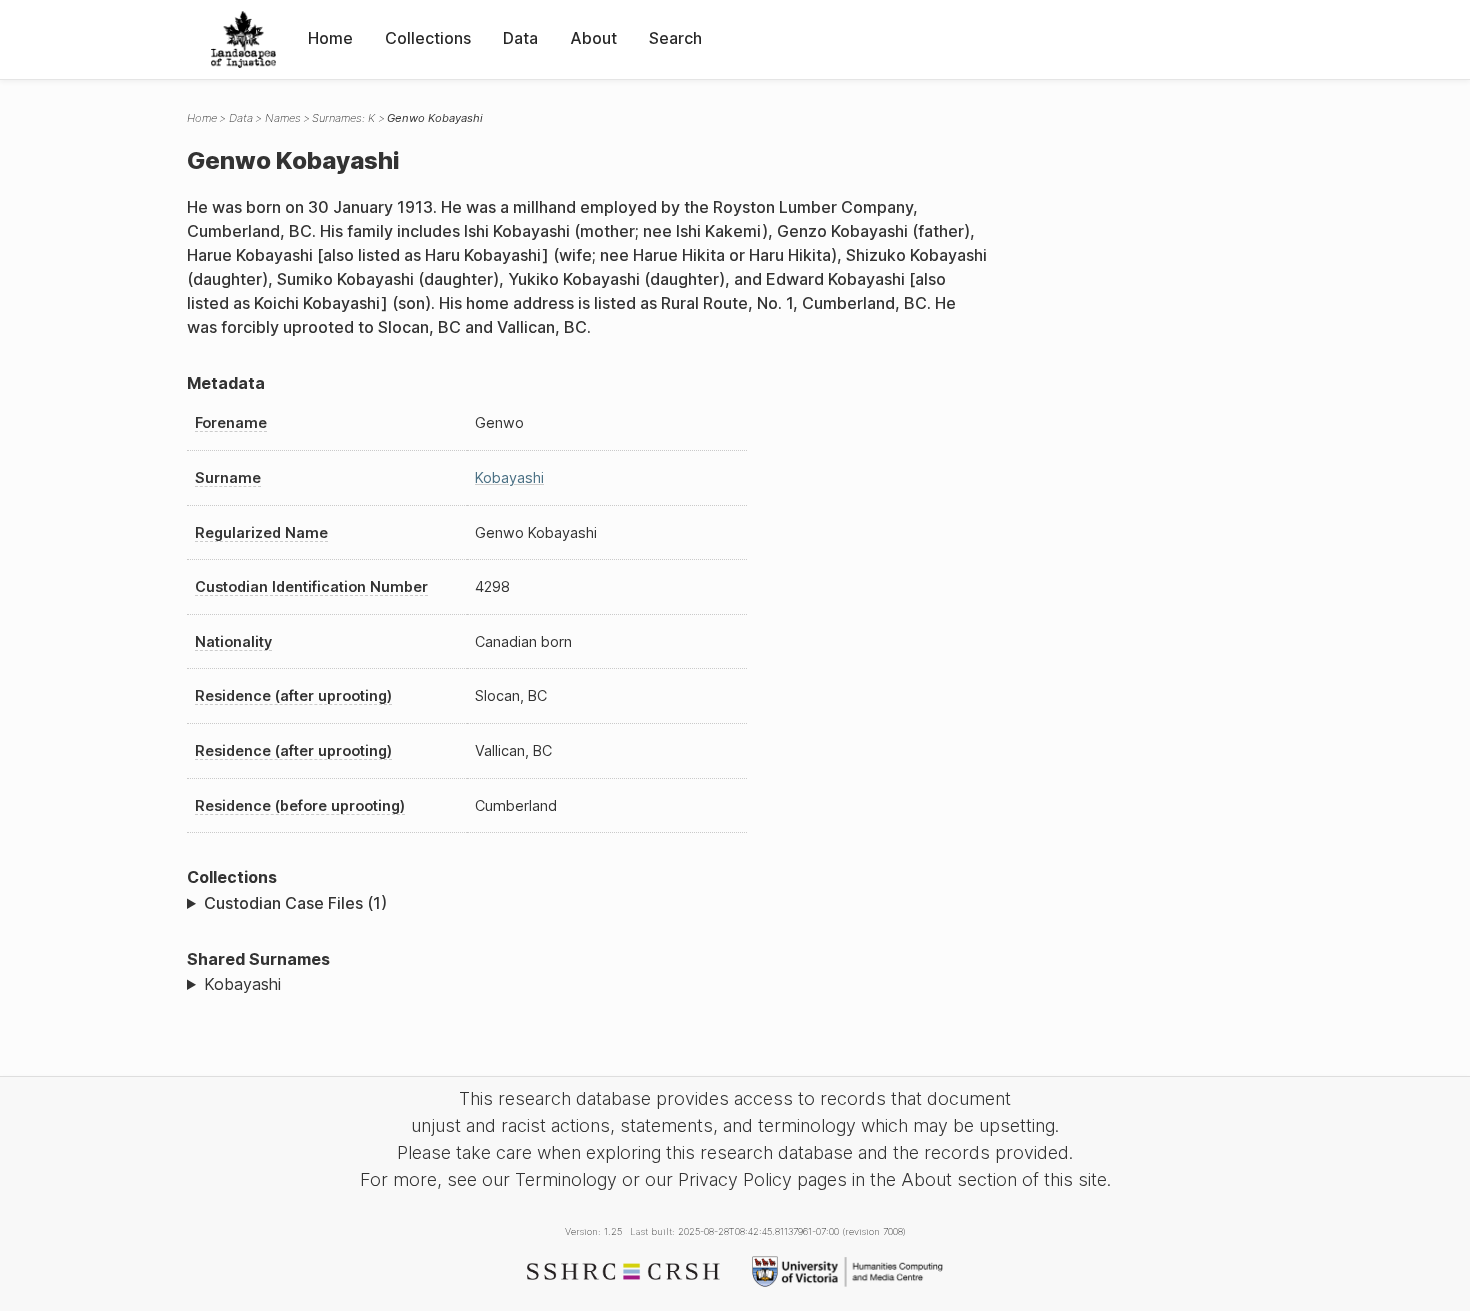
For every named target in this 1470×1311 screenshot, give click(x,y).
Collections (428, 38)
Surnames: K (343, 118)
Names (283, 118)
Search (675, 38)
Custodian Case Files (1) (295, 903)
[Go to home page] (243, 39)
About (593, 38)
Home (330, 38)
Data (520, 38)
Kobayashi (509, 477)
